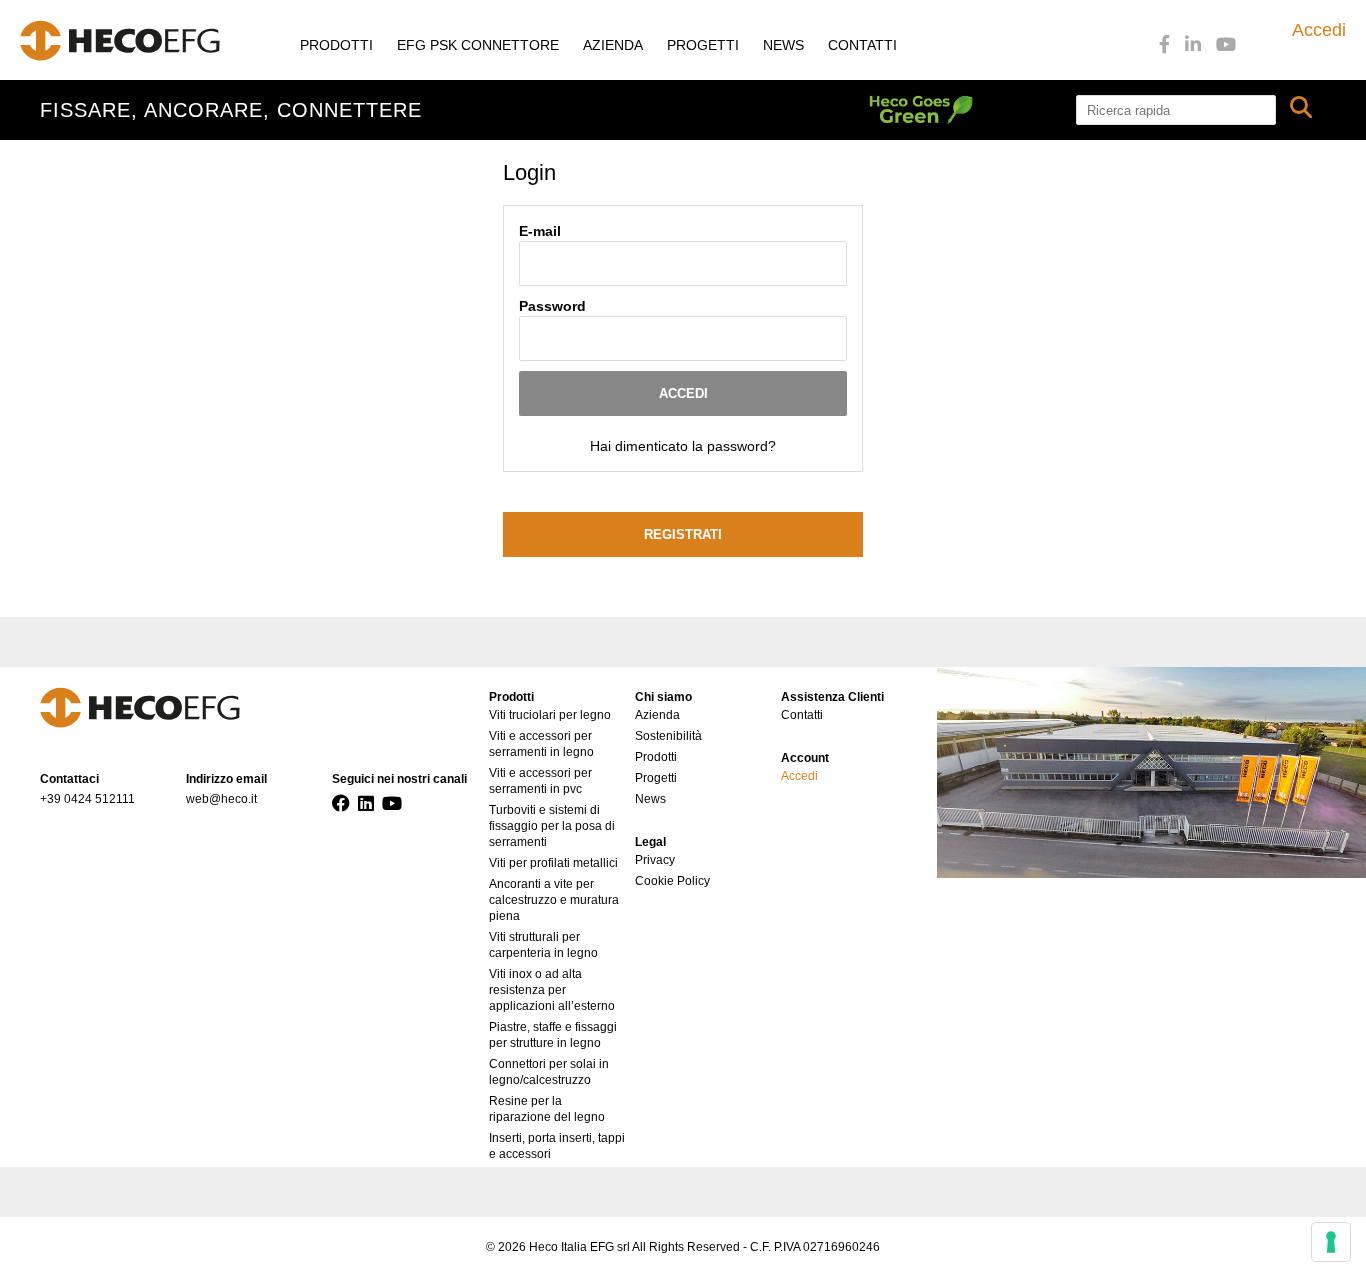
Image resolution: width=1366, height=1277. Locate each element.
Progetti (703, 45)
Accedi (1319, 30)
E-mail (540, 231)
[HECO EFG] (120, 41)
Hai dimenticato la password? (683, 446)
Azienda (613, 45)
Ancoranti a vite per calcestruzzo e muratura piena (554, 900)
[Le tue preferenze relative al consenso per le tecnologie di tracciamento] (1331, 1242)
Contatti (862, 45)
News (783, 45)
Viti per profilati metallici (553, 863)
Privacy (655, 860)
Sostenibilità (668, 736)
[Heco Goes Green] (972, 110)
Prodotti (336, 45)
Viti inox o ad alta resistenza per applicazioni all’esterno (552, 990)
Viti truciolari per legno (550, 715)
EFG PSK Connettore (478, 45)
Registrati (683, 534)
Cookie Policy (672, 881)
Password (552, 306)
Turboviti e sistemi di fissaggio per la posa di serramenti (552, 826)
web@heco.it (221, 799)
